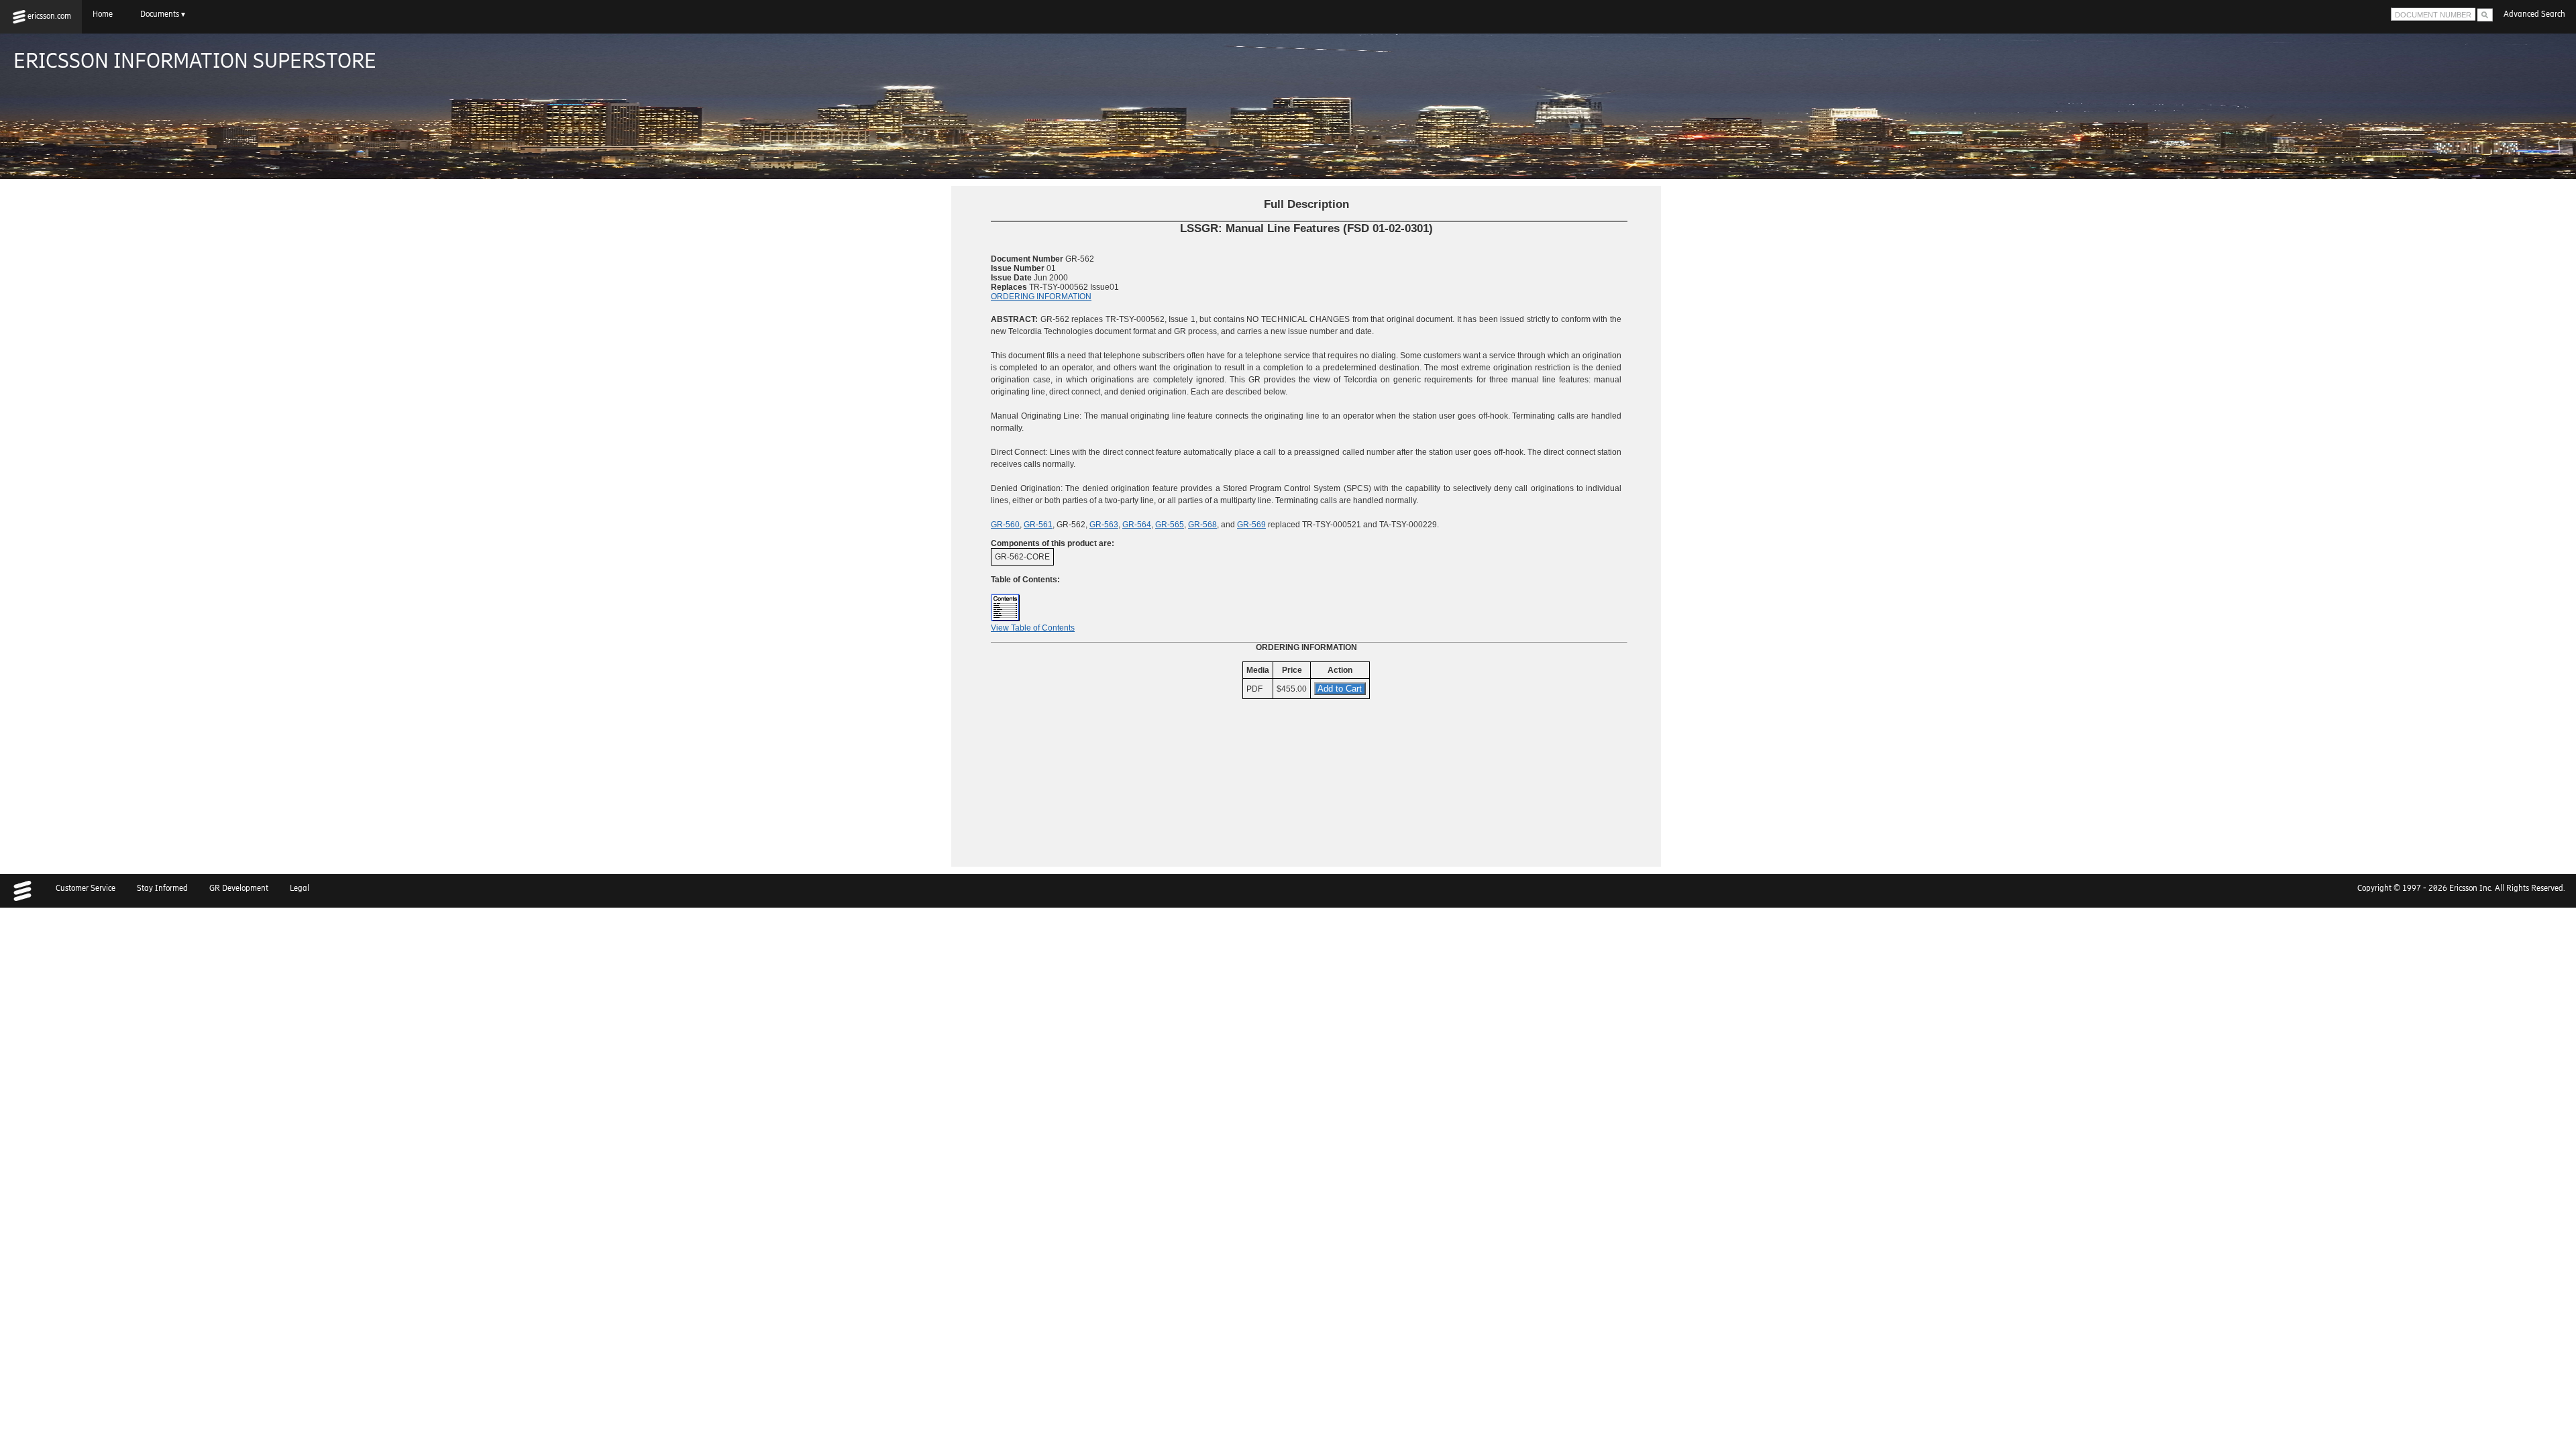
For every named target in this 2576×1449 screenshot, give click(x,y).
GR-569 (1251, 525)
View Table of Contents (1033, 628)
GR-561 (1038, 525)
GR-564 (1137, 525)
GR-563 (1104, 525)
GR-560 (1005, 525)
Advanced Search (2534, 14)
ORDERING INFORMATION (1041, 297)
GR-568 (1202, 525)
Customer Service (86, 888)
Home (106, 14)
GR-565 (1170, 525)
